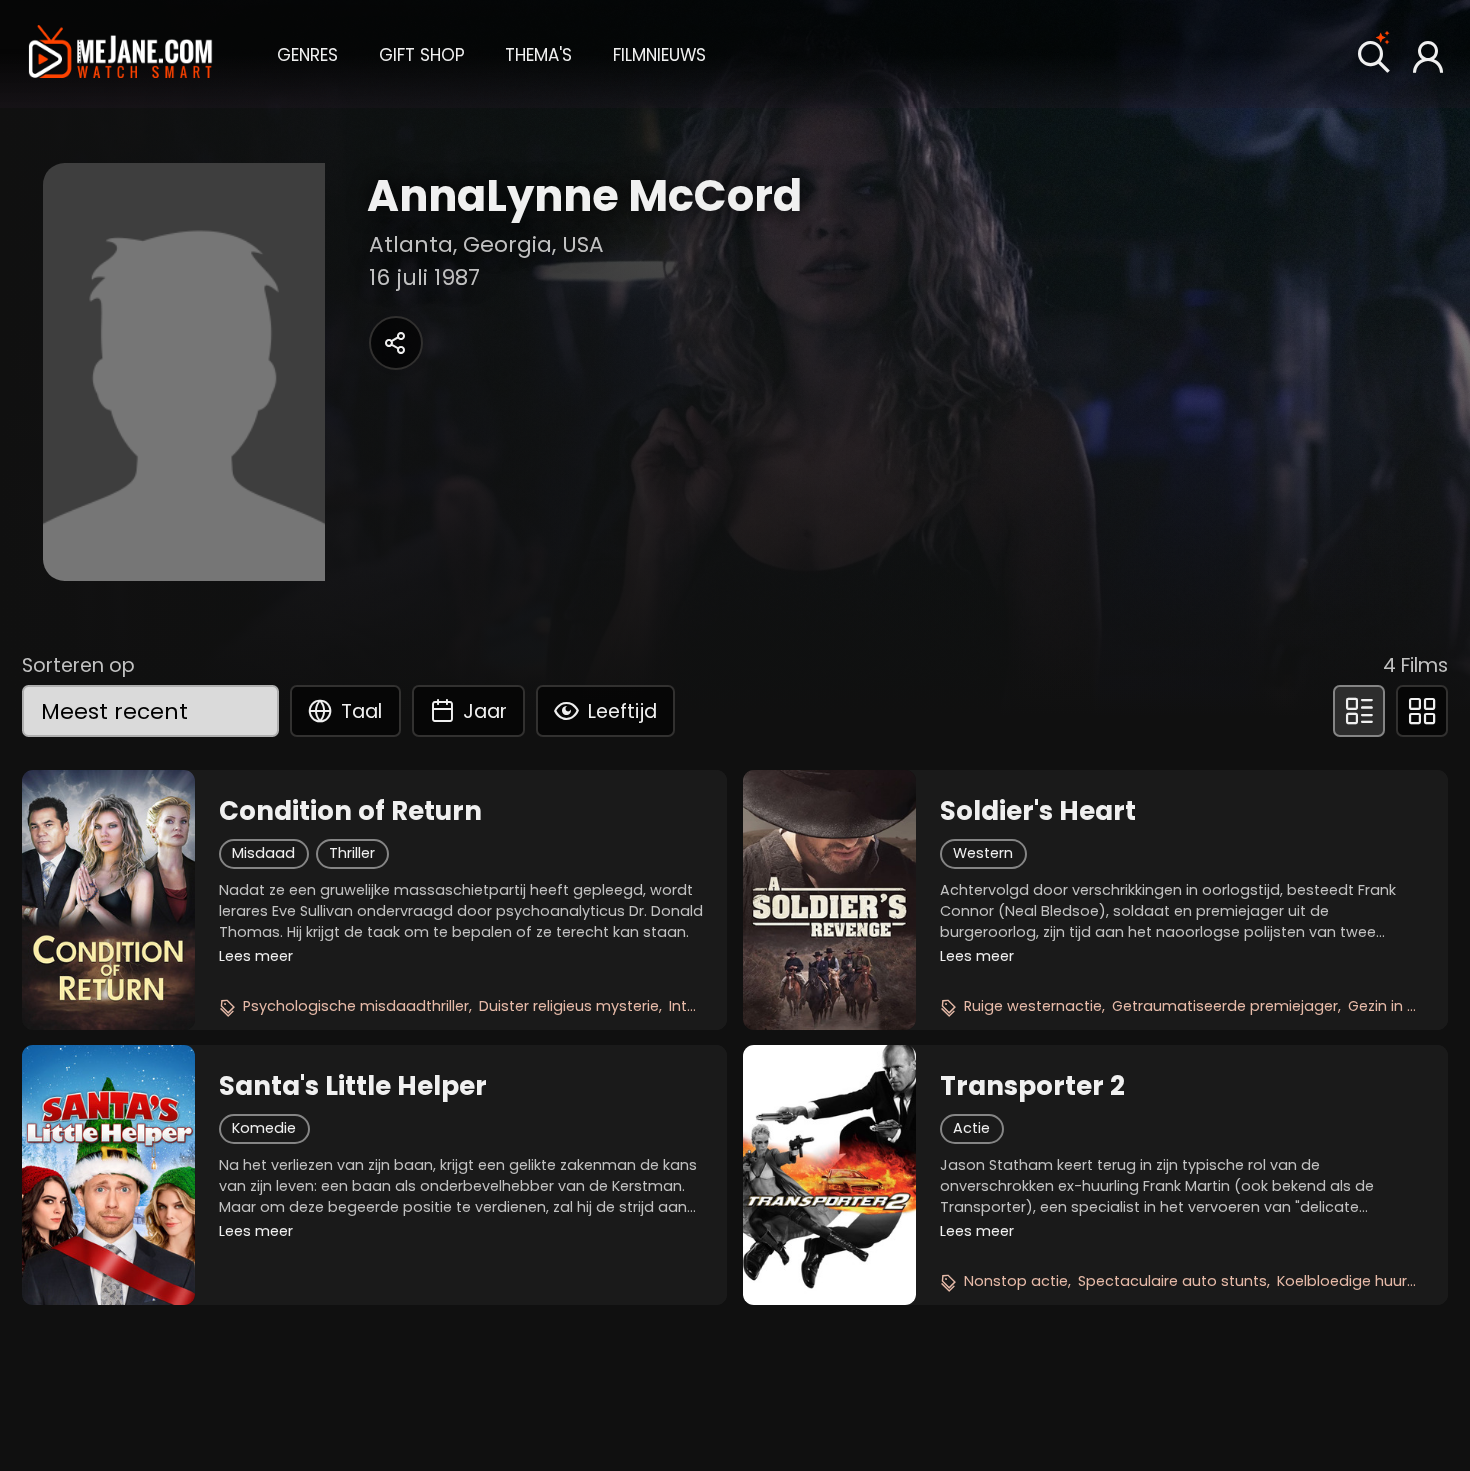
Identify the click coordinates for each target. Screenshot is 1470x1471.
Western (983, 853)
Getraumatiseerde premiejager (1225, 1006)
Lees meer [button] (256, 956)
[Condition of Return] (108, 900)
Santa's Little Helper (353, 1086)
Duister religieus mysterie (569, 1006)
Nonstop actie (1016, 1281)
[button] (307, 53)
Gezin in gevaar (1403, 1006)
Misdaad (263, 853)
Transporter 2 (1032, 1086)
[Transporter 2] (829, 1175)
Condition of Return (350, 811)
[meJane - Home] (120, 53)
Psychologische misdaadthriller (356, 1006)
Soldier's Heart (1038, 811)
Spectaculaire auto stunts (1172, 1281)
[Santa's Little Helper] (108, 1175)
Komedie (264, 1128)
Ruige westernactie (1033, 1006)
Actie (971, 1128)
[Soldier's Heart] (829, 900)
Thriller (352, 853)
